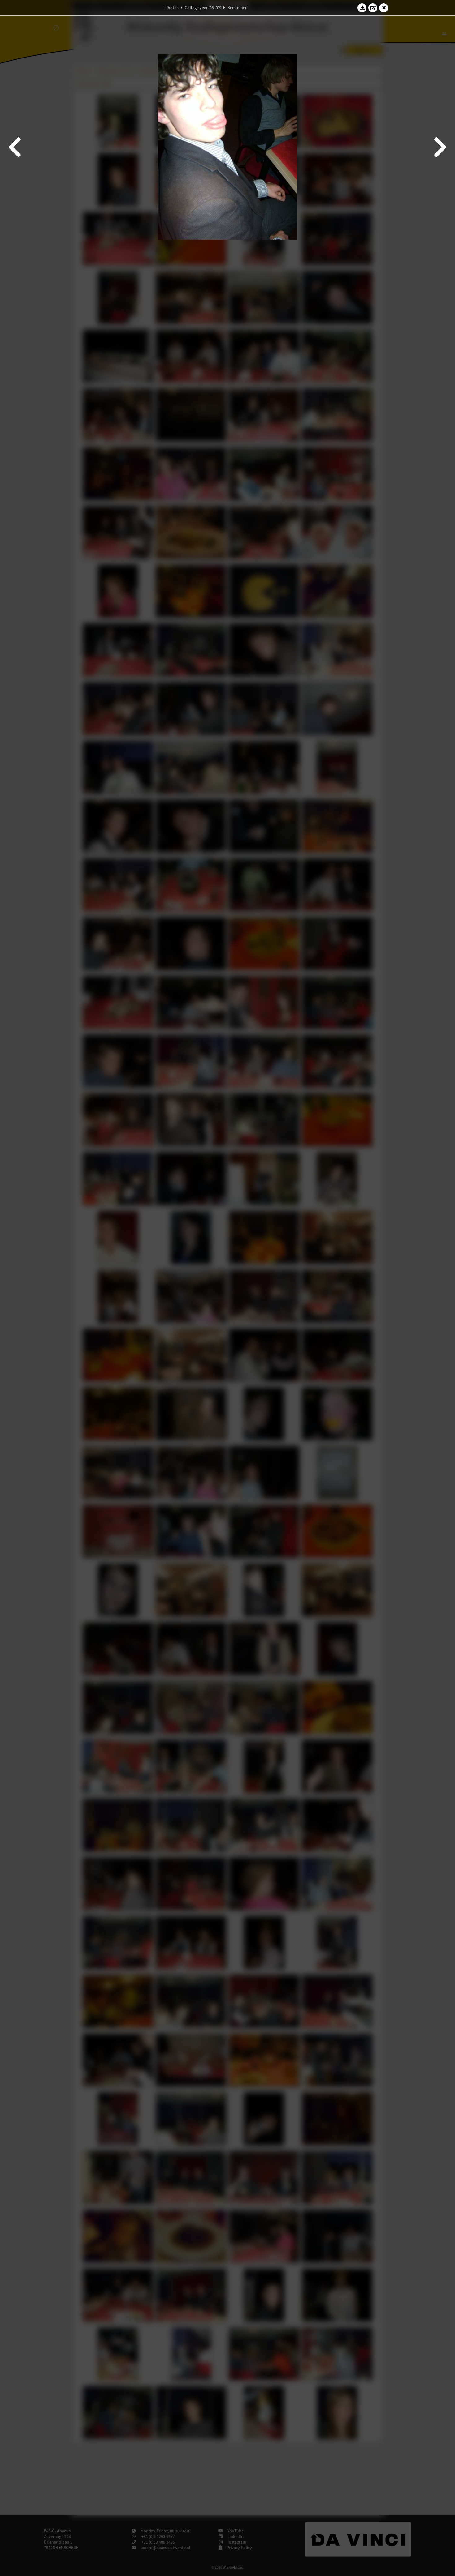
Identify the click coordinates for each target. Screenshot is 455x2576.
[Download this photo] (362, 8)
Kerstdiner (237, 8)
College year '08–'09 (203, 8)
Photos (172, 8)
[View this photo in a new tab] (373, 8)
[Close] (384, 8)
